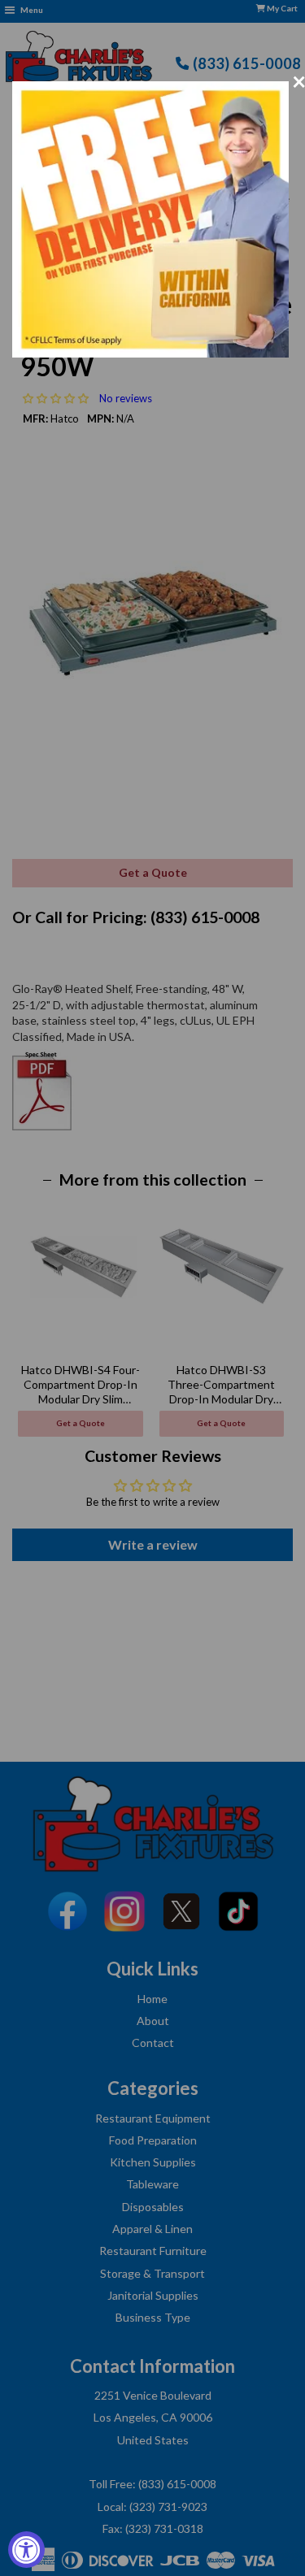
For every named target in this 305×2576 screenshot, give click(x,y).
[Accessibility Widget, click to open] (26, 2550)
